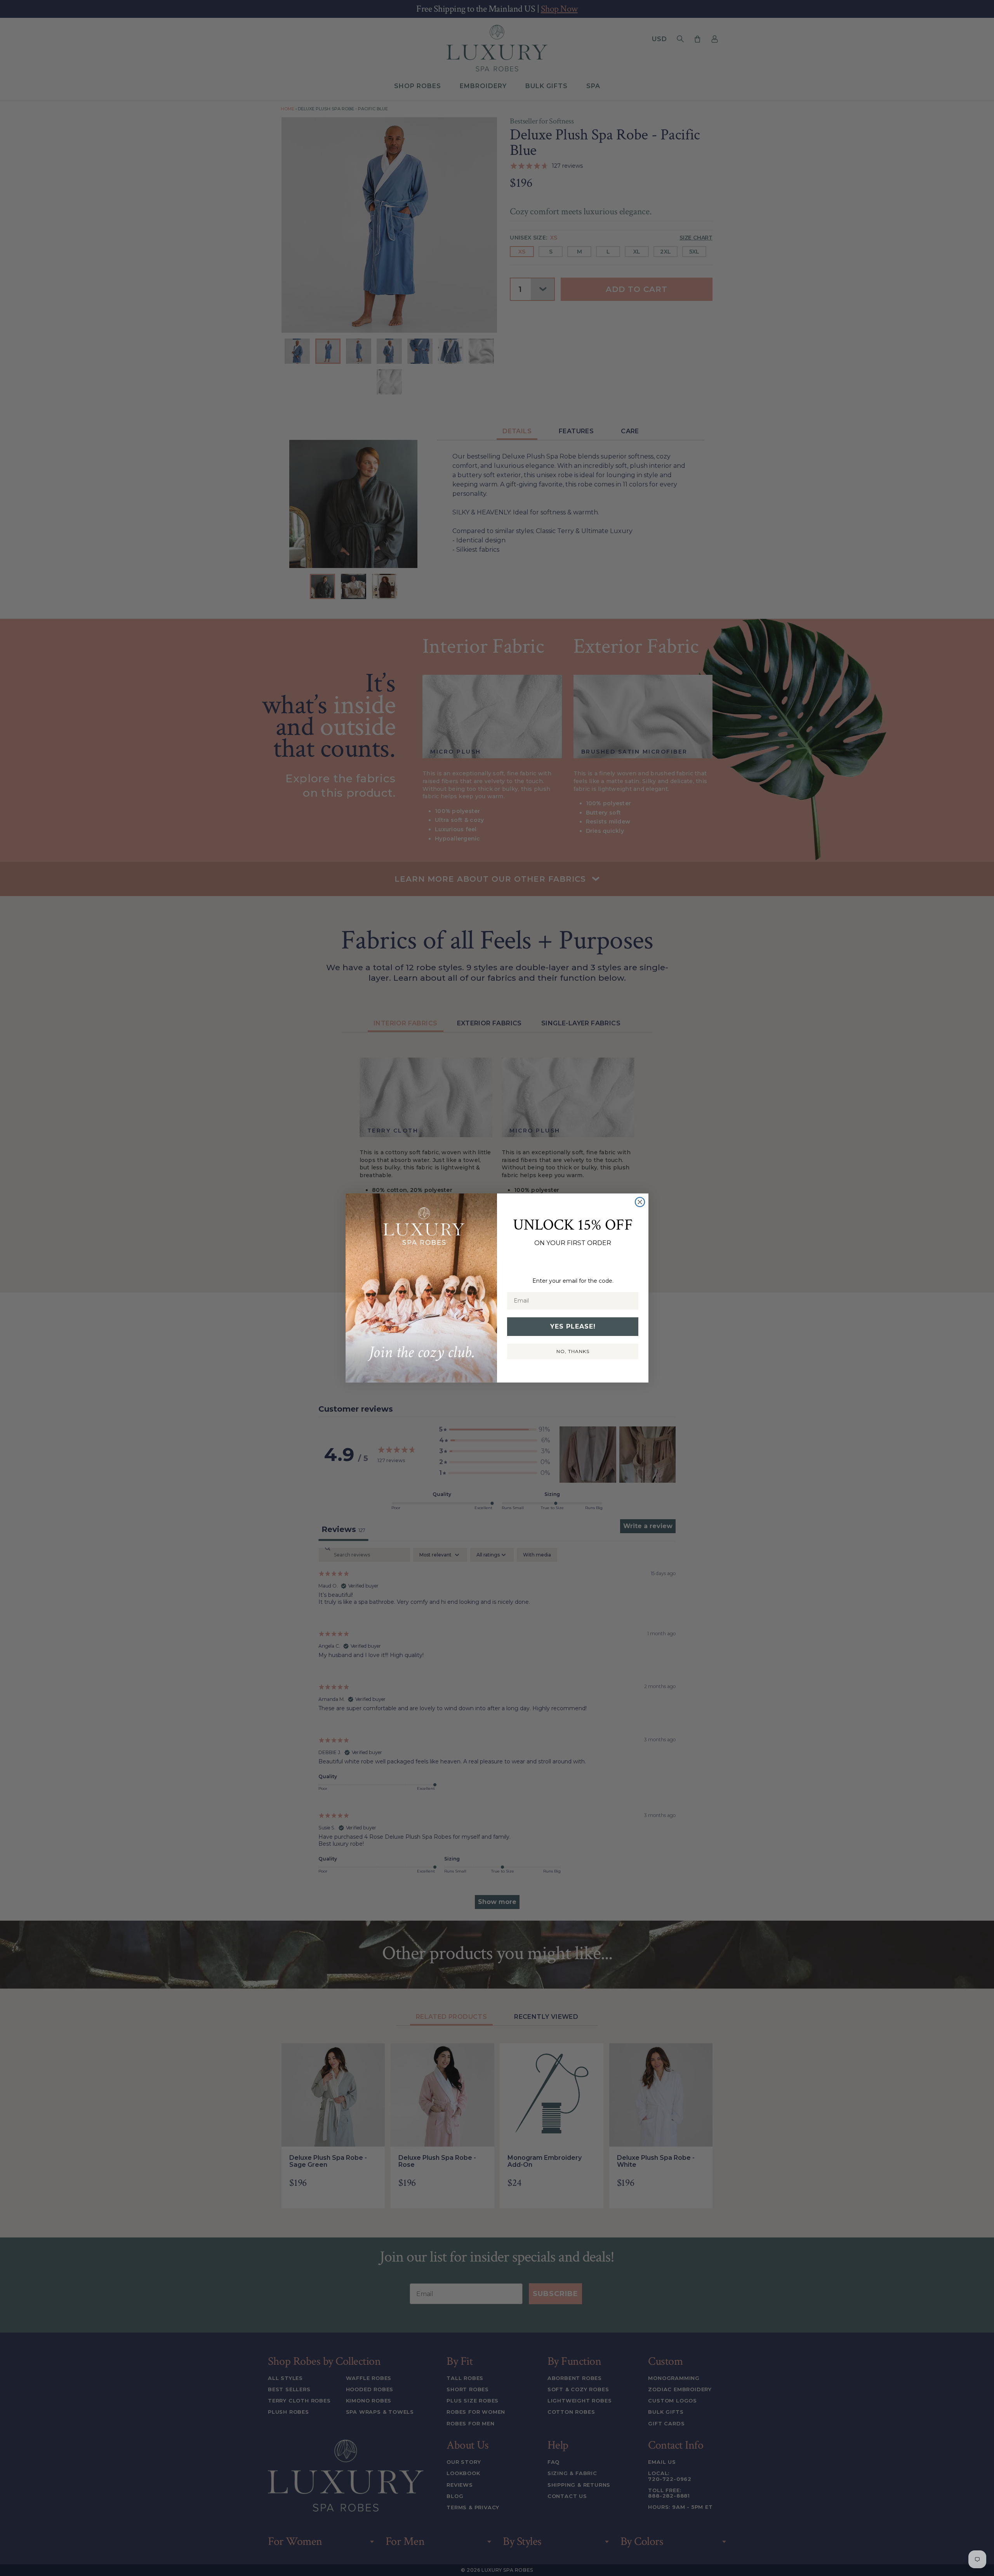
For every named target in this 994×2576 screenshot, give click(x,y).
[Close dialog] (640, 1202)
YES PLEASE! (573, 1326)
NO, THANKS (573, 1351)
